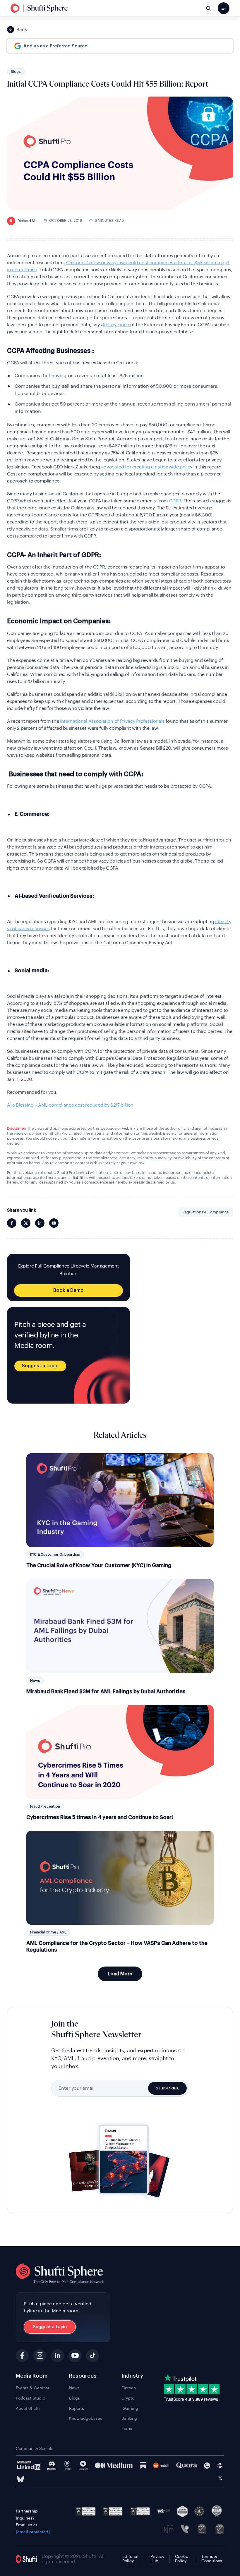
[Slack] (220, 2466)
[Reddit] (161, 2465)
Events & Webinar (33, 2388)
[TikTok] (92, 2356)
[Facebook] (22, 2356)
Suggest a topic (40, 1366)
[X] (220, 2479)
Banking (129, 2419)
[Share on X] (26, 1223)
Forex (127, 2429)
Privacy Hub (157, 2559)
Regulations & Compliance (205, 1212)
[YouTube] (75, 2356)
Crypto (128, 2398)
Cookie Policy (182, 2559)
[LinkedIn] (57, 2356)
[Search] (208, 8)
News (74, 2388)
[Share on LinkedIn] (40, 1223)
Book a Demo (68, 1290)
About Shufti (28, 2409)
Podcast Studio (30, 2398)
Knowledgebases (86, 2419)
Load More (120, 1974)
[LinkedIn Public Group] (29, 2465)
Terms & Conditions (212, 2559)
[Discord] (52, 2466)
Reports (77, 2409)
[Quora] (187, 2465)
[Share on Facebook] (12, 1223)
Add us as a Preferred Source (55, 46)
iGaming (130, 2409)
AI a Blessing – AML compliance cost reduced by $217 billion (70, 1105)
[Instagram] (40, 2356)
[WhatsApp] (207, 2466)
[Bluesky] (20, 2479)
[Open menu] (224, 8)
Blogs (16, 72)
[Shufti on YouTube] (54, 1223)
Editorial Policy (130, 2559)
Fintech (129, 2388)
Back (22, 30)
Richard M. (23, 221)
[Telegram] (83, 2466)
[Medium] (114, 2465)
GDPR (175, 501)
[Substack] (143, 2465)
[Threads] (67, 2466)
